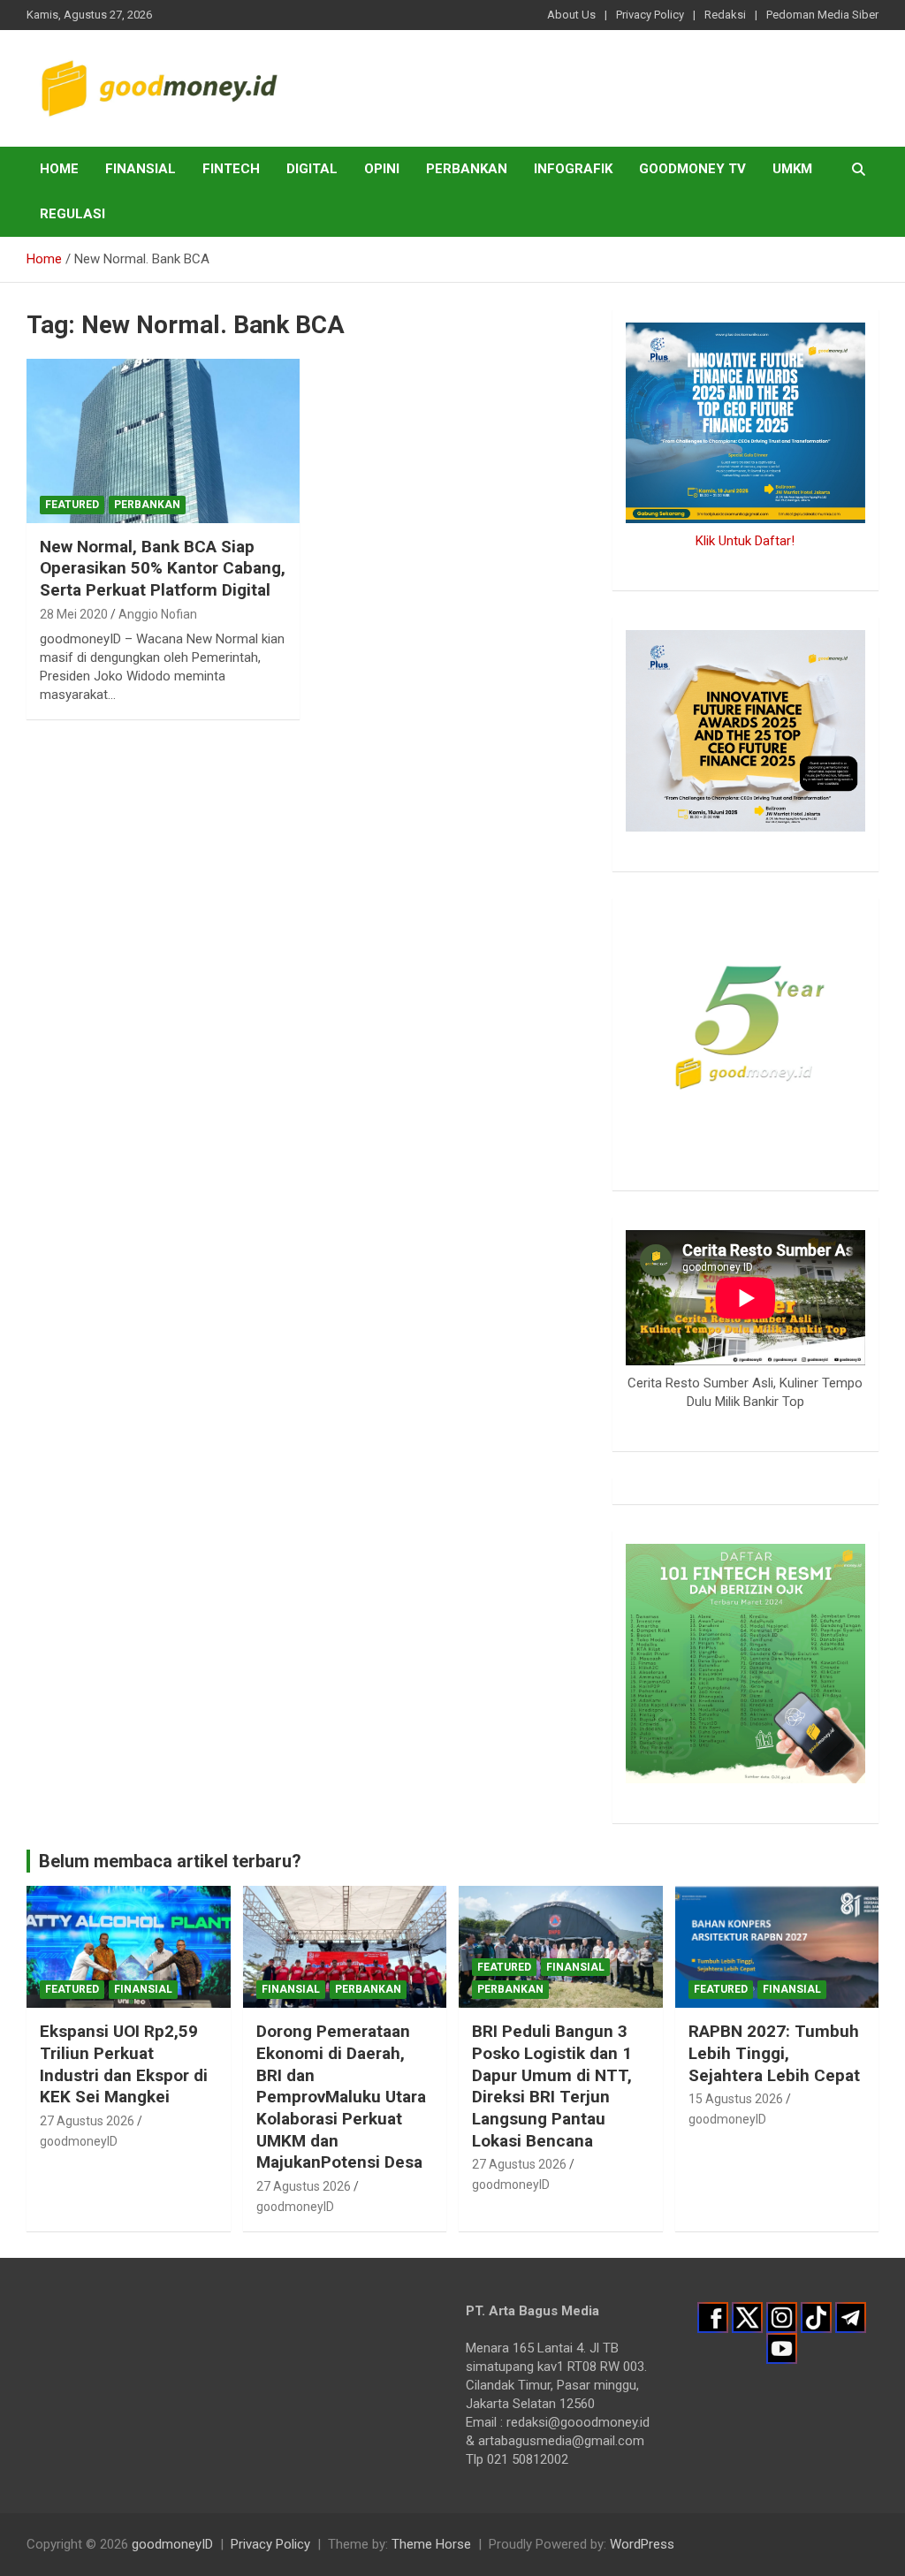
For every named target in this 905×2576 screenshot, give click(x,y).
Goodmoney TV (692, 169)
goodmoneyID (79, 2141)
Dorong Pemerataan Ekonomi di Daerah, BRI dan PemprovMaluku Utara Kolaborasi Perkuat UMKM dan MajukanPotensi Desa (341, 2097)
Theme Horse (431, 2544)
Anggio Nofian (158, 614)
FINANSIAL (141, 169)
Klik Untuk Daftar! (745, 541)
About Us (571, 15)
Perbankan (467, 169)
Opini (382, 169)
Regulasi (72, 214)
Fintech (231, 169)
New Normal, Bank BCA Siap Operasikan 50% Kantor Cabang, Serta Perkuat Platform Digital (163, 568)
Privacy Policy (650, 15)
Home (59, 169)
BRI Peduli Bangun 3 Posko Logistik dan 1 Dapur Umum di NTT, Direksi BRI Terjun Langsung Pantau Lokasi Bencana (552, 2086)
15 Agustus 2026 (736, 2099)
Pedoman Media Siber (822, 15)
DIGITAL (312, 169)
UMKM (792, 169)
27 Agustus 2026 (87, 2121)
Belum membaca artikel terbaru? (170, 1861)
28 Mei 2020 (74, 614)
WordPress (642, 2544)
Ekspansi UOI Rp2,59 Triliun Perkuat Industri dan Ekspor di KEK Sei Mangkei (124, 2064)
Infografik (573, 169)
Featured (72, 505)
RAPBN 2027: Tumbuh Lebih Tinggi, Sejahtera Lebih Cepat (774, 2053)
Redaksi (725, 15)
